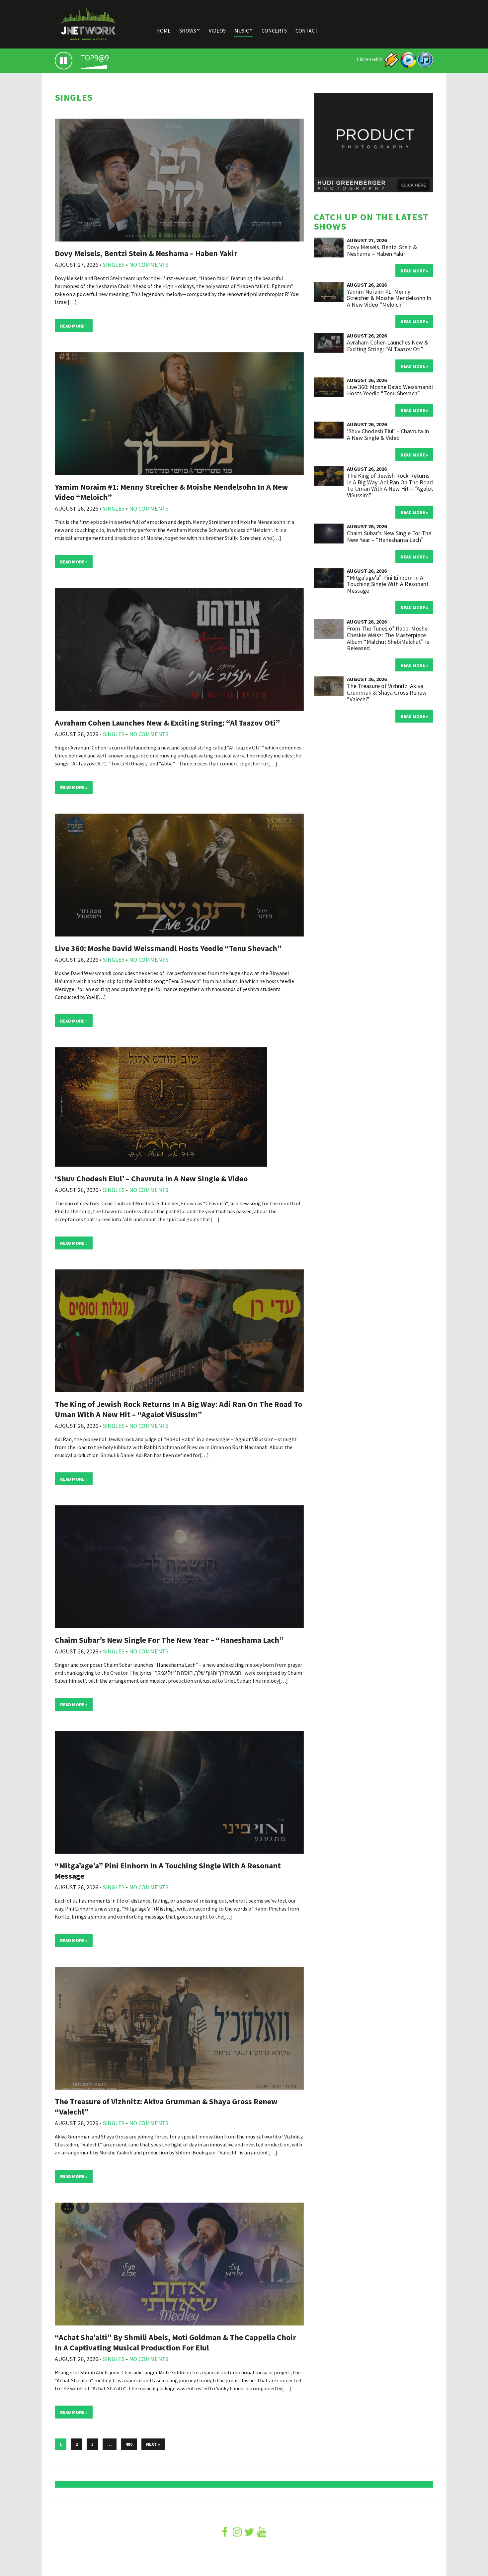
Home (163, 31)
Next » (153, 2444)
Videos (217, 31)
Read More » (74, 326)
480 (129, 2444)
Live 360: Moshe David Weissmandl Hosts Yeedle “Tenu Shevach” (168, 948)
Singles (114, 265)
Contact (307, 31)
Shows (188, 31)
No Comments (149, 265)
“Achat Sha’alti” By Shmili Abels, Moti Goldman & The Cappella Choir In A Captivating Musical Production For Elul (175, 2342)
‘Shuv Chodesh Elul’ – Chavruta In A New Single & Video (151, 1179)
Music (242, 31)
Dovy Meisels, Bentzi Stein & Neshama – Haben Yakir (146, 253)
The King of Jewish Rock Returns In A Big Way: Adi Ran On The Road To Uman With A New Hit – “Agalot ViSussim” (178, 1409)
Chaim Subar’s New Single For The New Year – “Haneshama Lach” (169, 1640)
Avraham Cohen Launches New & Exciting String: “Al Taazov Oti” (167, 723)
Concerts (274, 31)
